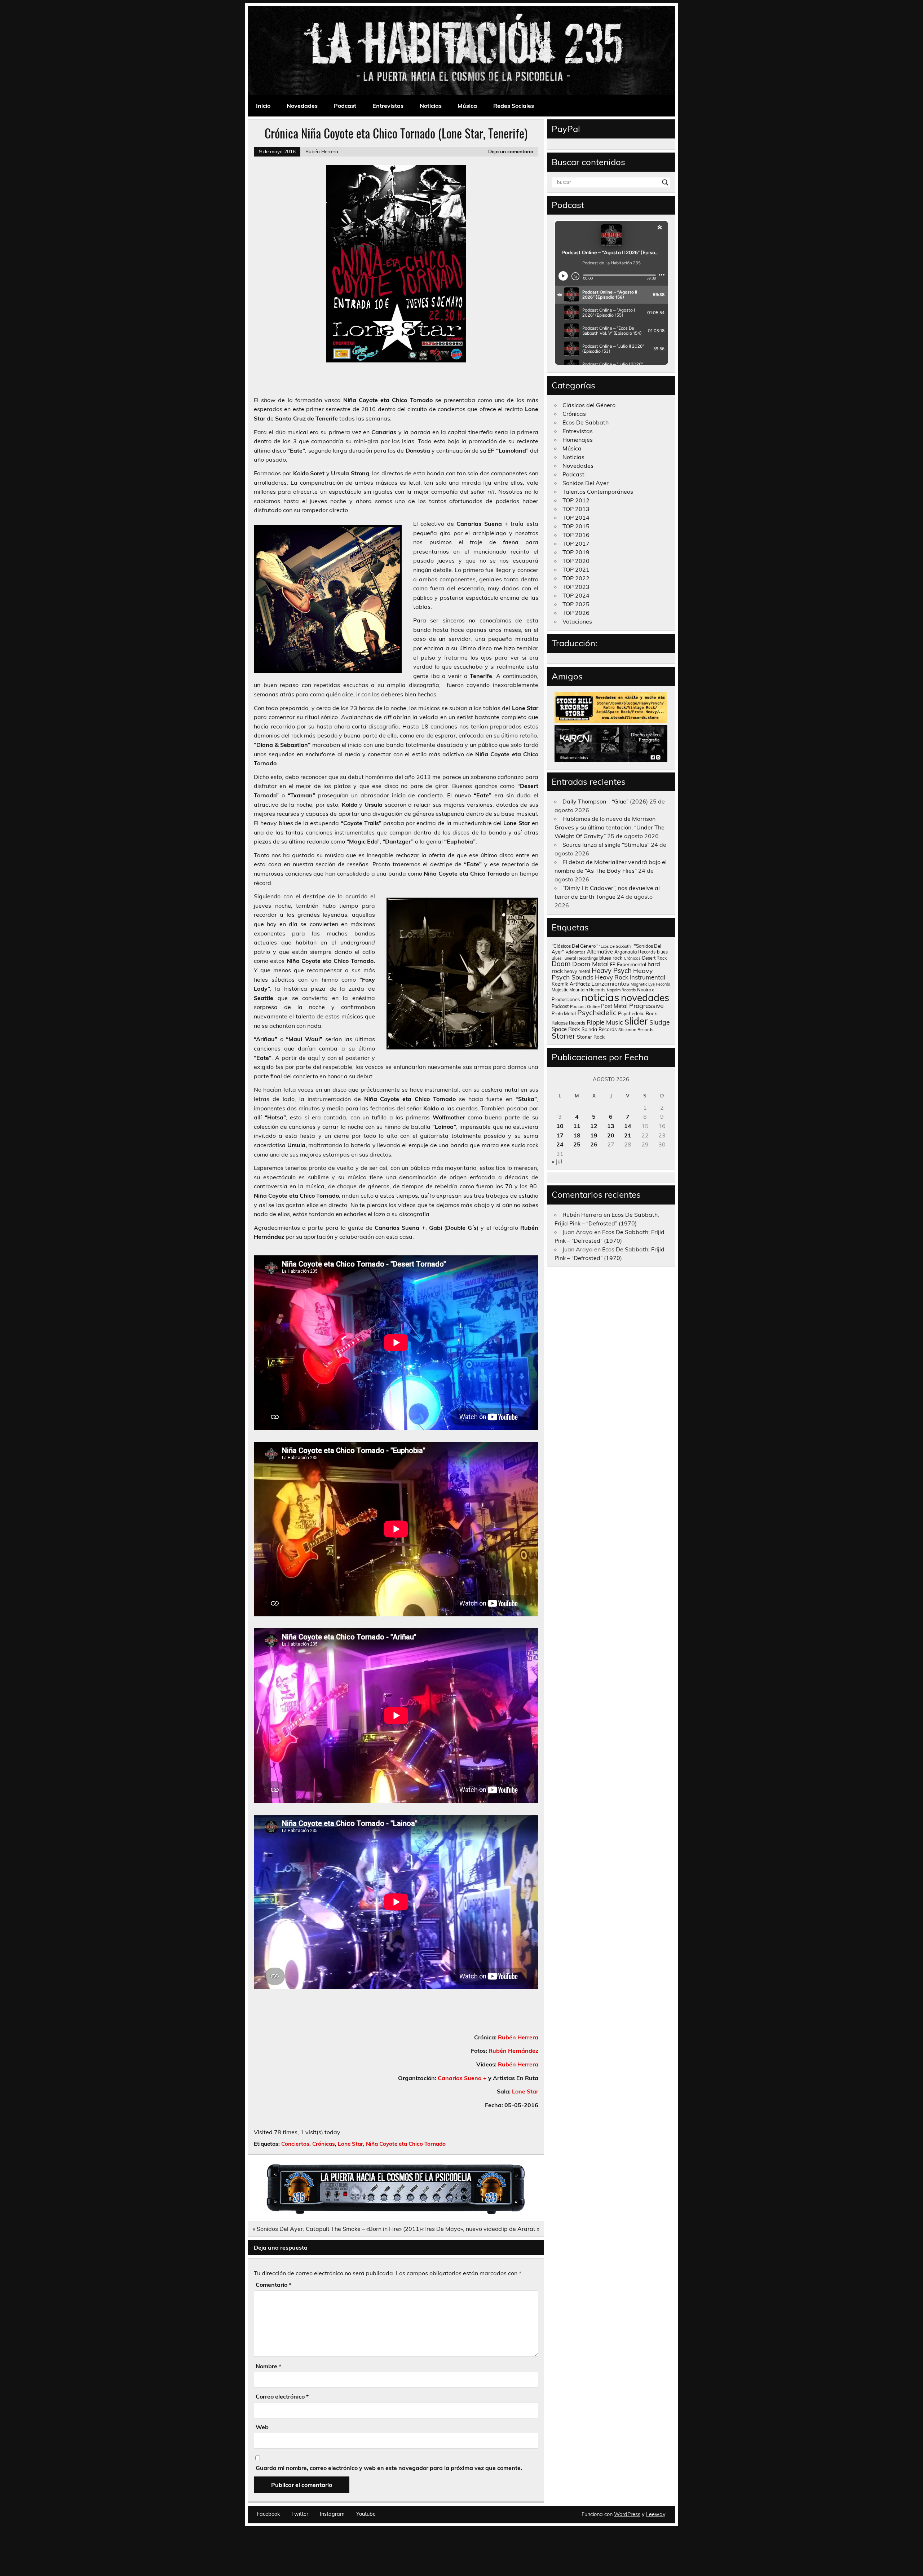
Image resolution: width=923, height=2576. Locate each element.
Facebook (268, 2514)
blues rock (611, 958)
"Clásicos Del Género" (575, 946)
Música (467, 106)
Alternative (600, 952)
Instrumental (648, 977)
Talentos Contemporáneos (598, 492)
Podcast (345, 106)
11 (577, 1126)
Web (262, 2427)
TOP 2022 (576, 578)
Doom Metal (590, 964)
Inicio (263, 106)
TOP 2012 (576, 500)
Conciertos (295, 2144)
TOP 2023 (576, 587)
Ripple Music (605, 1022)
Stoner (564, 1036)
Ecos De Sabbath (586, 422)
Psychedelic (597, 1012)
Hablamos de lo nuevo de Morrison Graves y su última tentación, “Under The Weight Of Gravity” (610, 827)
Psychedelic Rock (637, 1013)
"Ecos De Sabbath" (616, 946)
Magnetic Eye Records (650, 984)
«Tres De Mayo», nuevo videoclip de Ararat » (480, 2229)
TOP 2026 (576, 613)
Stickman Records (636, 1029)
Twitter (300, 2514)
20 (611, 1135)
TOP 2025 (576, 604)
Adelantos (576, 952)
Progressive (646, 1005)
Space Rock (566, 1029)
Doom (561, 964)
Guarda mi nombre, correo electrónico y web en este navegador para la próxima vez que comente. (389, 2468)
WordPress (627, 2514)
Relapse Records (568, 1023)
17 (560, 1135)
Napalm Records (621, 990)
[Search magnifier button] (665, 182)
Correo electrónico (282, 2396)
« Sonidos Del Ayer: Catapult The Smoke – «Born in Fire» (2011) (337, 2229)
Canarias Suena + (462, 2078)
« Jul (557, 1161)
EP (613, 965)
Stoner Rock (591, 1037)
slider (636, 1021)
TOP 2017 (576, 543)
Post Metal (614, 1006)
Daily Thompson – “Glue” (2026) (605, 801)
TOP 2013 (576, 509)
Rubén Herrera (322, 151)
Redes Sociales (514, 106)
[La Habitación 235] (396, 2212)
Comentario (273, 2285)
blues (662, 952)
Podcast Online (585, 1007)
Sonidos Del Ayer (586, 483)
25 (577, 1144)
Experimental (631, 964)
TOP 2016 (576, 535)
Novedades (302, 106)
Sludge (660, 1022)
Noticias (431, 106)
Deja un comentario (511, 151)
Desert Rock (654, 958)
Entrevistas (388, 106)
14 (628, 1126)
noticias (600, 997)
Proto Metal (564, 1013)
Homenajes (578, 440)
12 (594, 1126)
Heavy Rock (612, 977)
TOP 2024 (576, 595)
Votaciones (577, 621)
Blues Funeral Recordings (575, 958)
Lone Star (525, 2091)
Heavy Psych (612, 970)
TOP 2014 (576, 518)
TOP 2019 (576, 552)
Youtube (366, 2514)
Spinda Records (599, 1029)
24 (560, 1144)
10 (560, 1126)
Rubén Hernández (513, 2051)
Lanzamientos (610, 983)
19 (594, 1135)
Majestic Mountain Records (578, 990)
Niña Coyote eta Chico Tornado (406, 2144)
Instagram (332, 2514)
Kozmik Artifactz (571, 984)
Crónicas (324, 2144)
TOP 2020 (576, 561)
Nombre (268, 2366)
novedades (645, 998)
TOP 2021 (576, 569)
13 (611, 1126)
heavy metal (577, 971)
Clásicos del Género (589, 405)
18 (577, 1135)
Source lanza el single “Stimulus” (606, 845)
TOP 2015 (576, 526)
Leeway (656, 2514)
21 (628, 1135)
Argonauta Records (635, 952)
